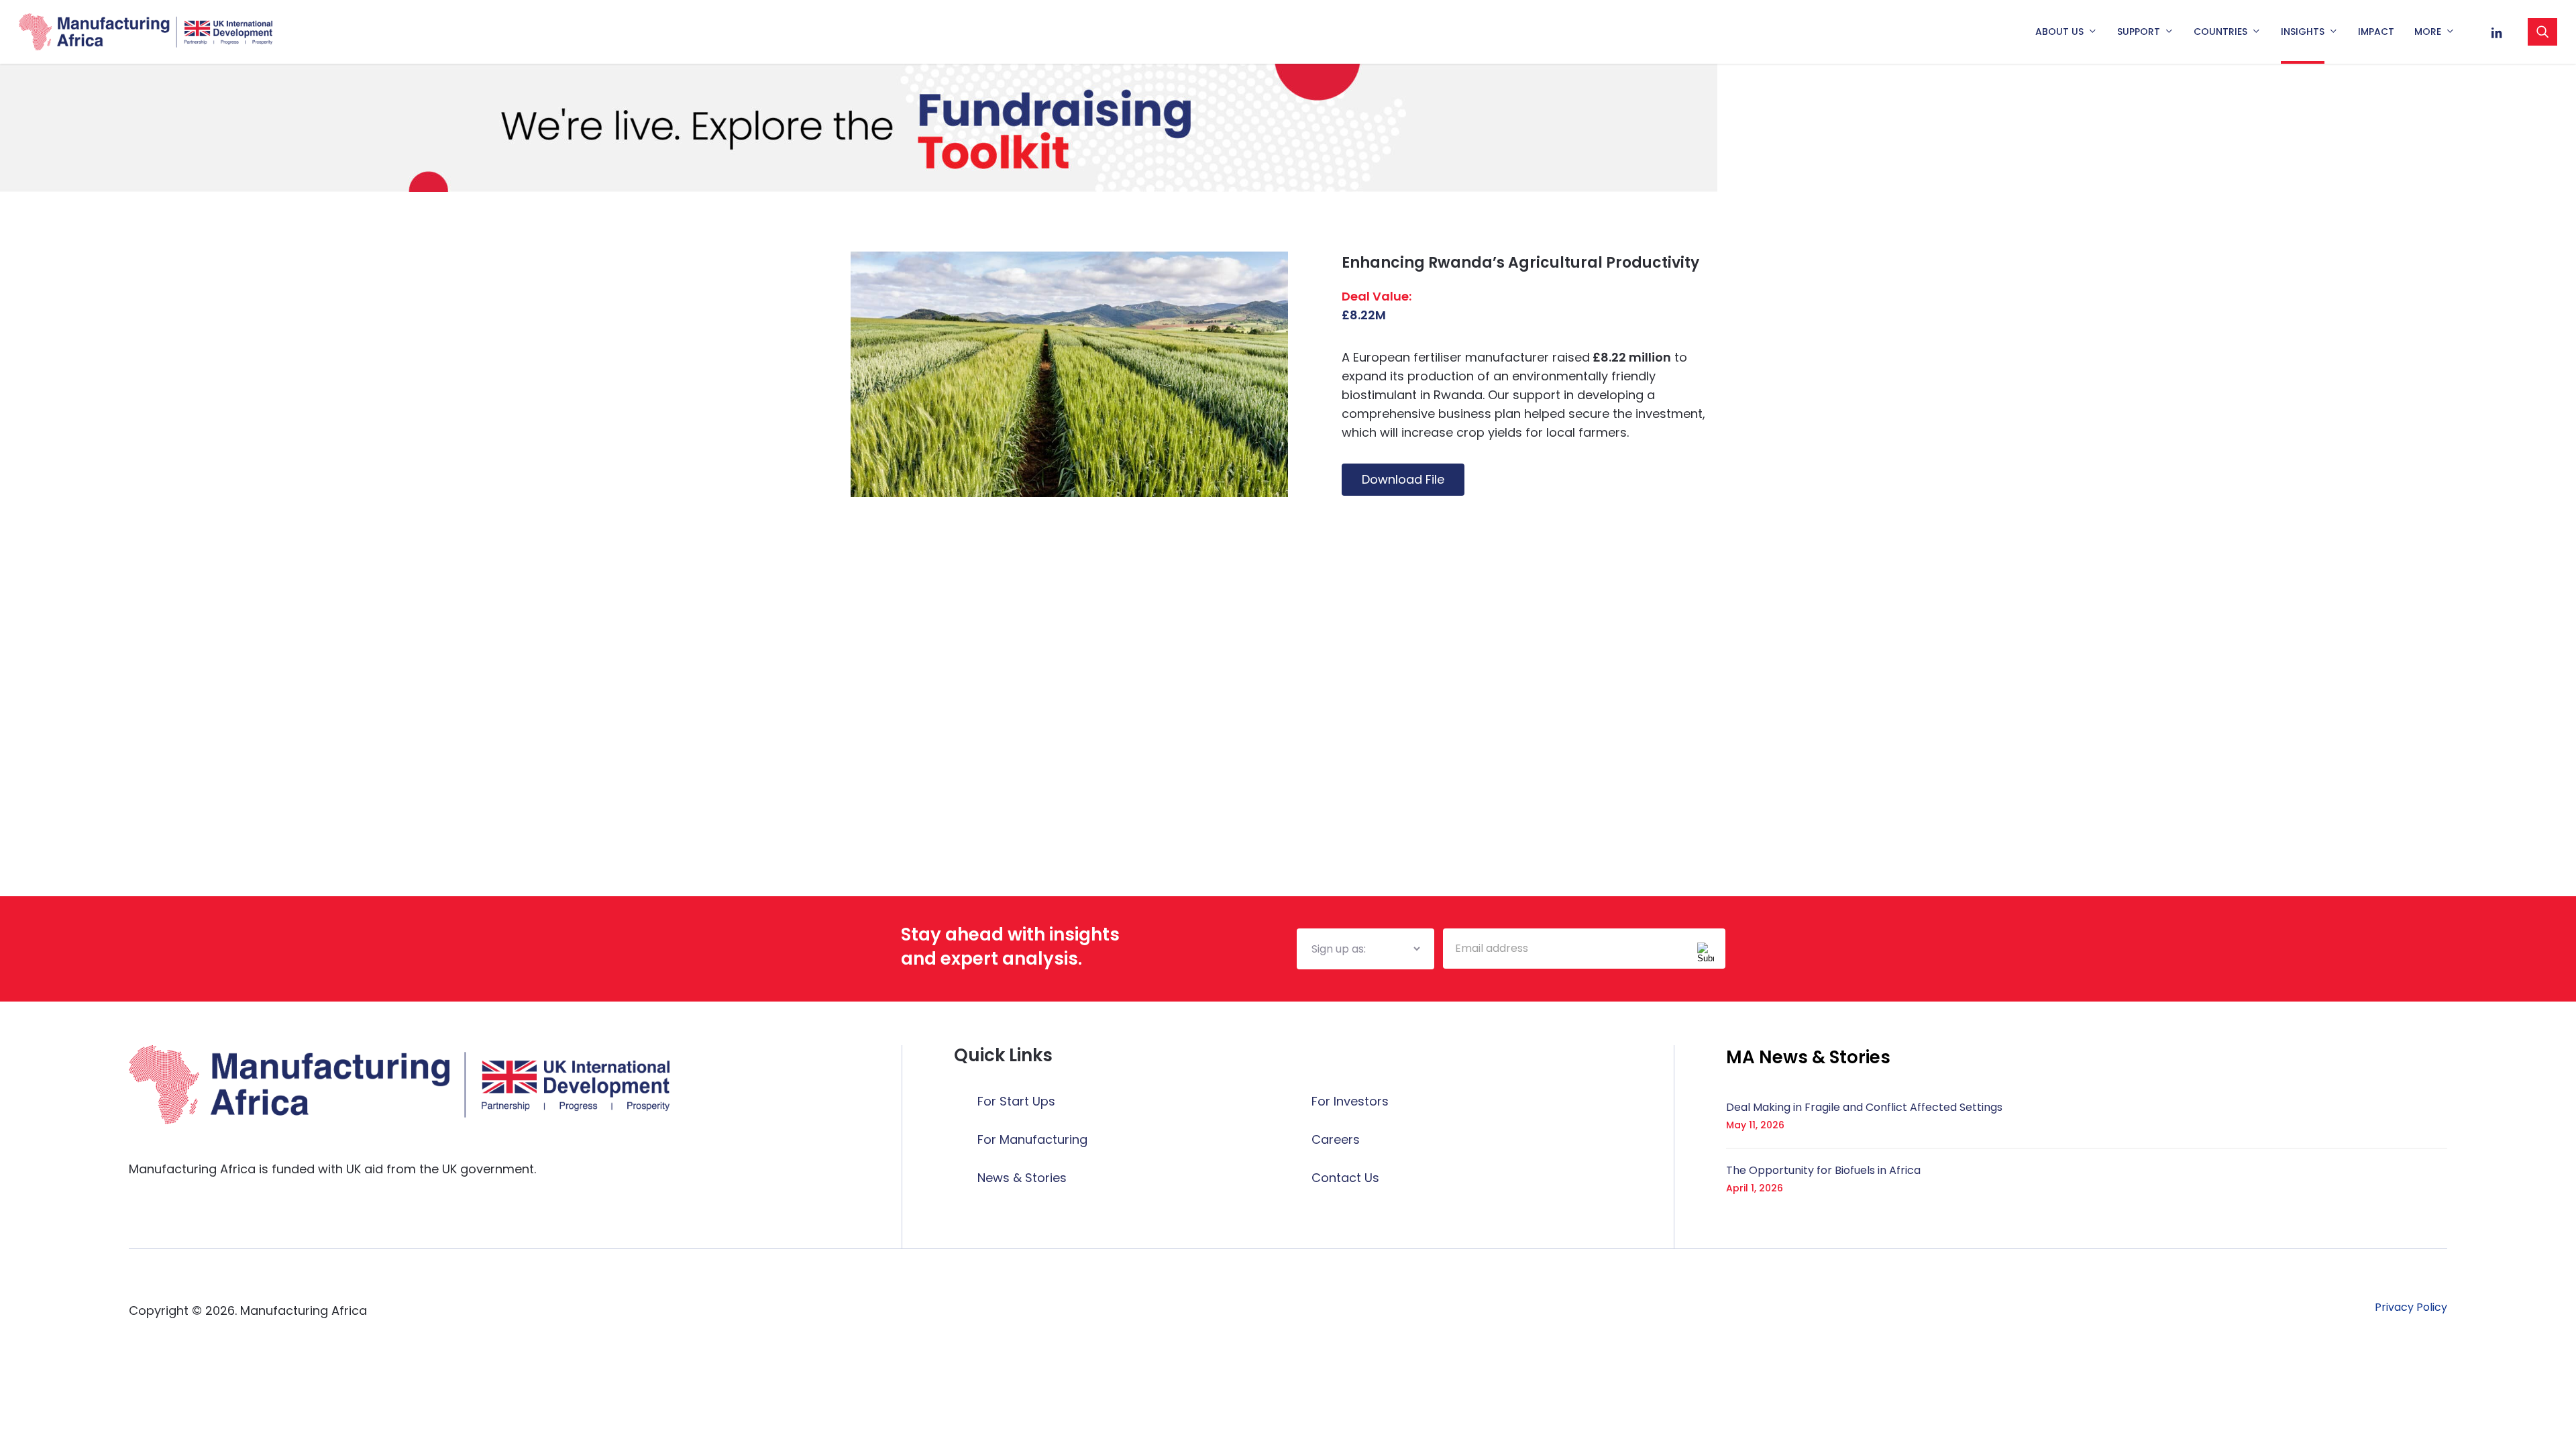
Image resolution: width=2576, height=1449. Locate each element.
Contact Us (1345, 1178)
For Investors (1350, 1101)
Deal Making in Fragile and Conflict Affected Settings (1864, 1107)
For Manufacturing (1032, 1139)
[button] (1808, 1057)
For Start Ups (1016, 1101)
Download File (1403, 479)
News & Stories (1022, 1178)
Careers (1336, 1139)
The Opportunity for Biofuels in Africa (1823, 1170)
